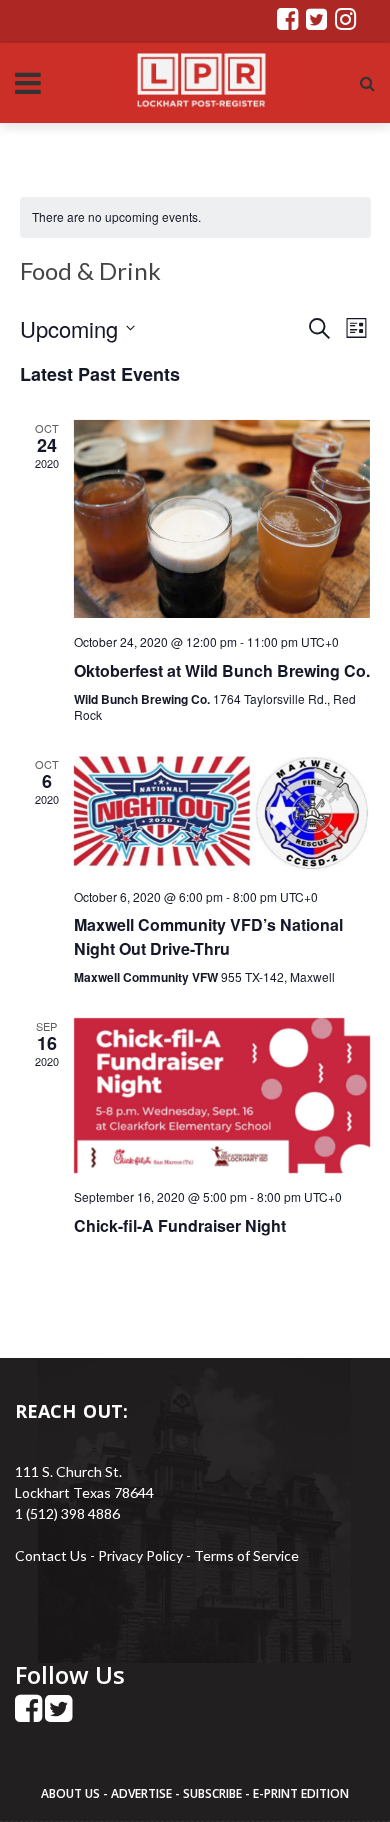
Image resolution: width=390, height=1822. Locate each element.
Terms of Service (246, 1555)
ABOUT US (72, 1793)
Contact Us (51, 1555)
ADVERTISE (141, 1793)
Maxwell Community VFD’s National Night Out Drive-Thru (208, 936)
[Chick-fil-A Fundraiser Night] (222, 1095)
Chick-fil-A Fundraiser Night (180, 1225)
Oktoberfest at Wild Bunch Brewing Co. (222, 670)
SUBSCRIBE (214, 1793)
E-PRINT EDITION (301, 1793)
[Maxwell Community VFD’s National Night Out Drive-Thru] (222, 814)
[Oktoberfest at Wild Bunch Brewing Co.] (222, 519)
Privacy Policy (142, 1555)
